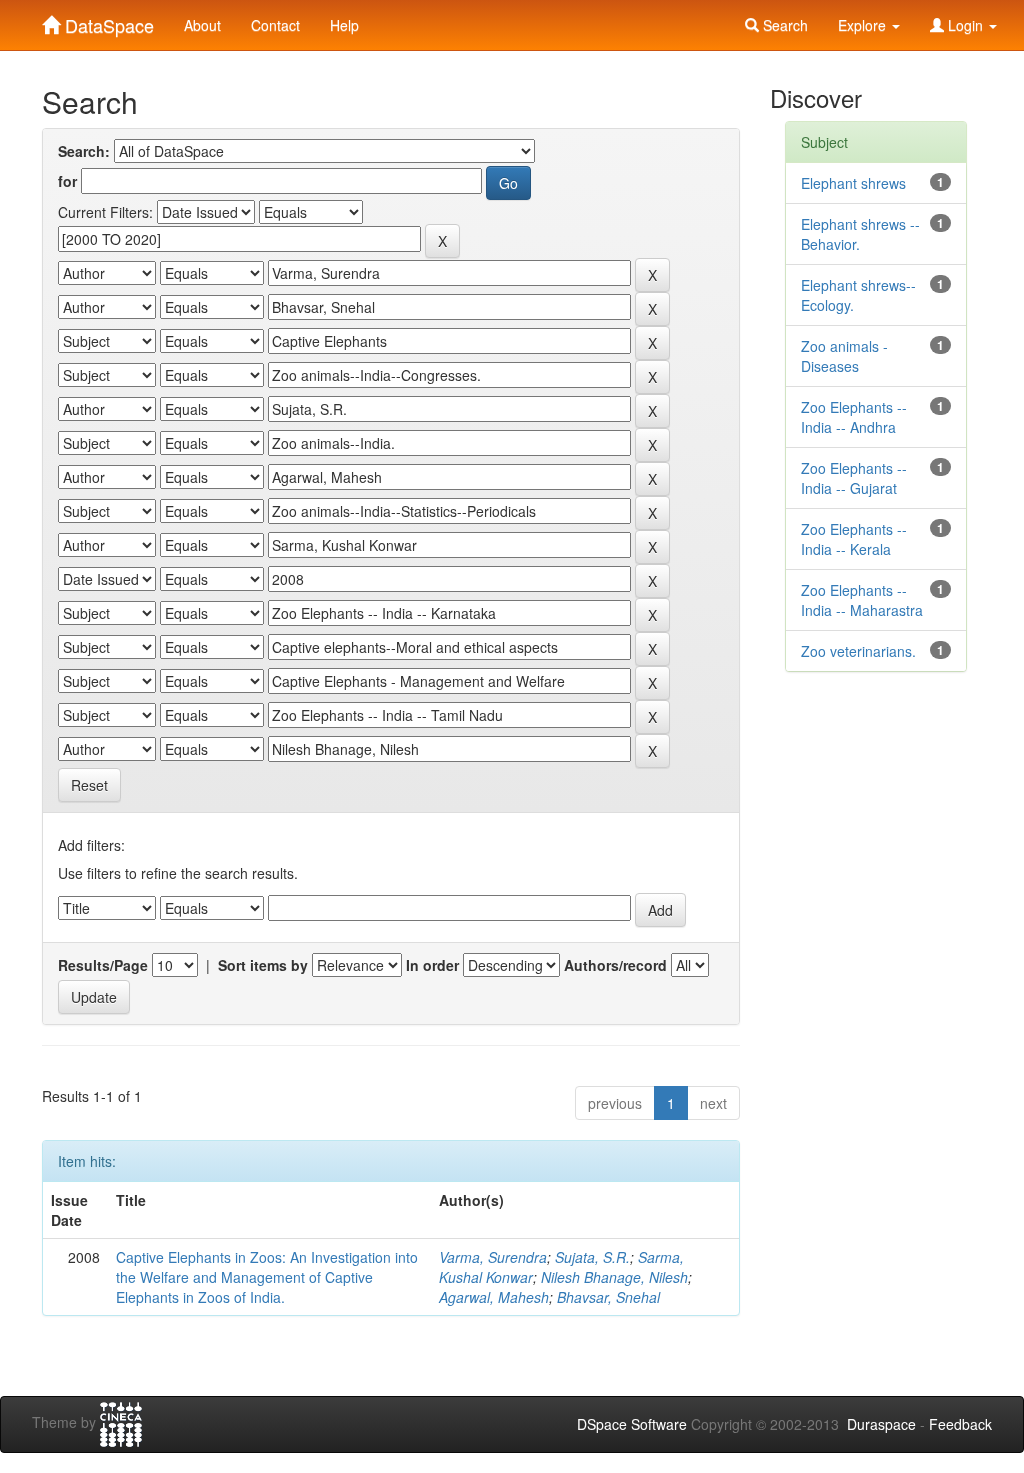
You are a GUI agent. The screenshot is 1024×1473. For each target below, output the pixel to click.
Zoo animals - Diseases (844, 356)
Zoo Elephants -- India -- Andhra (854, 417)
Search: (84, 151)
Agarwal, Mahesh (494, 1297)
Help (344, 25)
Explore (864, 25)
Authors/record (615, 965)
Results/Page (103, 965)
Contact (275, 25)
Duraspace (881, 1424)
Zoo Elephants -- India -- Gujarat (854, 478)
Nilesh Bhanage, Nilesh (614, 1277)
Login (965, 25)
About (202, 25)
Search (783, 25)
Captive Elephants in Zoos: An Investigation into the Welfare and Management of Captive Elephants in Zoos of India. (267, 1277)
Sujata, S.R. (592, 1257)
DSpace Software (632, 1424)
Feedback (960, 1424)
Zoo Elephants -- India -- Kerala (854, 539)
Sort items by (263, 965)
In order (432, 965)
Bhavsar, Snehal (608, 1297)
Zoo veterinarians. (858, 651)
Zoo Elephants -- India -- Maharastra (862, 600)
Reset (89, 785)
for (67, 181)
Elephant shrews (853, 183)
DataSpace (107, 21)
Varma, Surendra (493, 1257)
